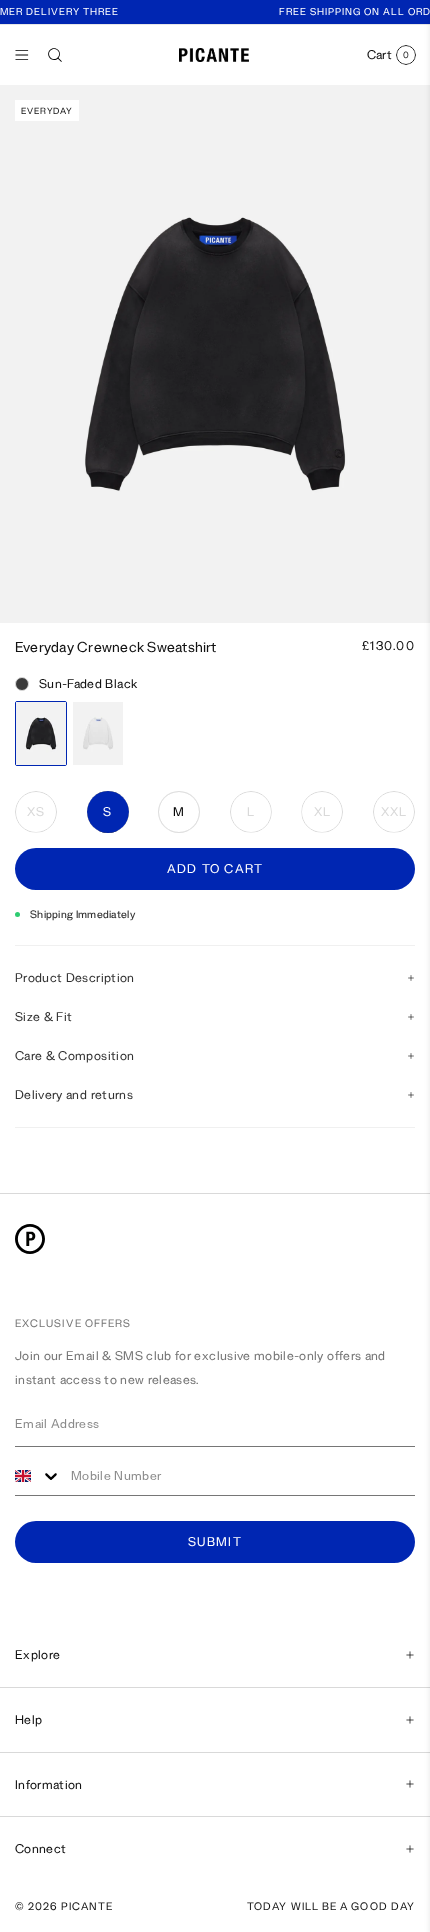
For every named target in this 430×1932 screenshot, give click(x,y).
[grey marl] (98, 733)
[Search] (55, 55)
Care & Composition (74, 1055)
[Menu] (22, 55)
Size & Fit (44, 1016)
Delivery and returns (74, 1094)
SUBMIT (215, 1542)
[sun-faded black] (41, 733)
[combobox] (38, 1476)
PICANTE (87, 1906)
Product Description (75, 977)
